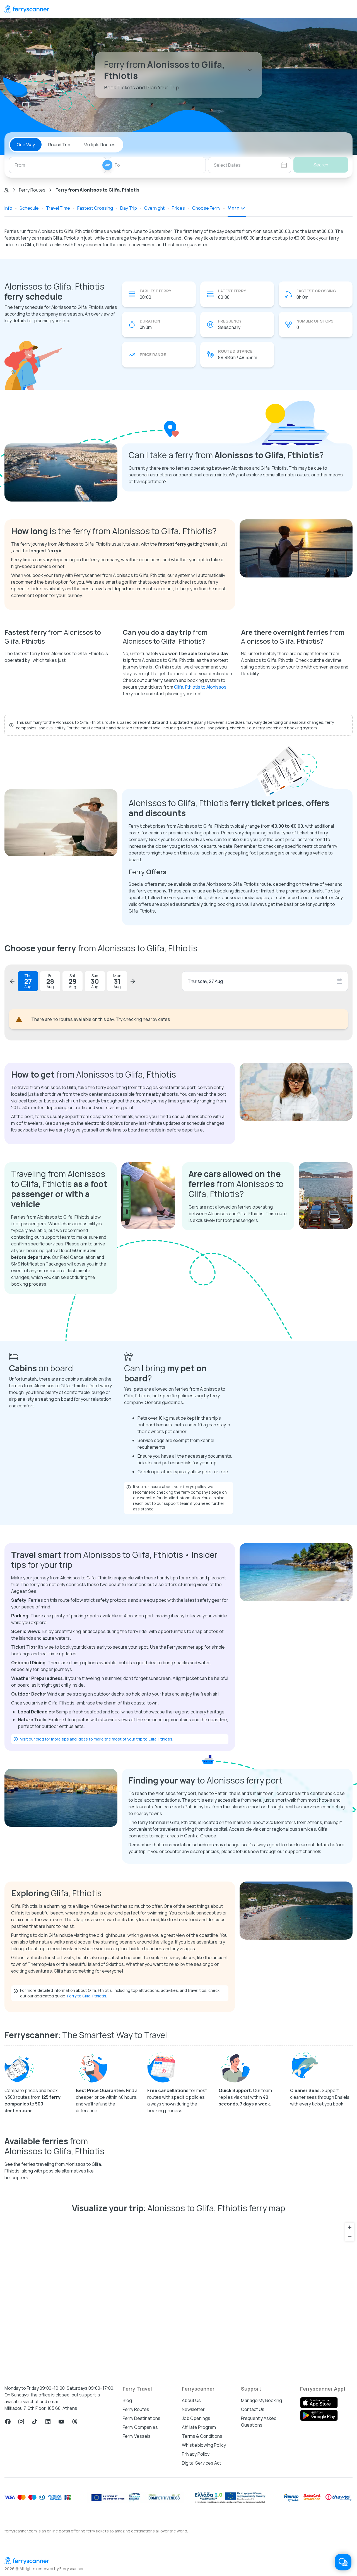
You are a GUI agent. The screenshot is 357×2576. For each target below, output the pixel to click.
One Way (26, 145)
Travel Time (58, 208)
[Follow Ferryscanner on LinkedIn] (48, 2554)
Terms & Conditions (202, 2569)
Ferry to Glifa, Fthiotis (87, 2129)
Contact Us (253, 2542)
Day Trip (129, 208)
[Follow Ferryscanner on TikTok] (35, 2554)
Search (321, 165)
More (233, 208)
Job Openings (196, 2551)
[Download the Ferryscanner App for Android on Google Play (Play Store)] (319, 2548)
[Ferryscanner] (27, 9)
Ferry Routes (32, 190)
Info (8, 208)
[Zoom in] (350, 2360)
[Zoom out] (350, 2370)
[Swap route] (107, 165)
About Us (191, 2533)
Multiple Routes (100, 145)
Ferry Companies (140, 2560)
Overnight (154, 208)
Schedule (29, 208)
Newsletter (193, 2542)
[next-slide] (133, 981)
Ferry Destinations (142, 2551)
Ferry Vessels (137, 2569)
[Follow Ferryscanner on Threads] (75, 2554)
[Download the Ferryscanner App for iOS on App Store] (319, 2536)
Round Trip (59, 145)
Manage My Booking (261, 2533)
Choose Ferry (206, 208)
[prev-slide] (12, 981)
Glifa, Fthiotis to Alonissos (200, 687)
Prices (178, 208)
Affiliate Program (199, 2560)
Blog (127, 2533)
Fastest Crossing (95, 208)
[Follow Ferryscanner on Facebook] (8, 2554)
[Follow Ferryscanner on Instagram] (21, 2554)
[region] (178, 2430)
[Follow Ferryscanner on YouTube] (61, 2554)
